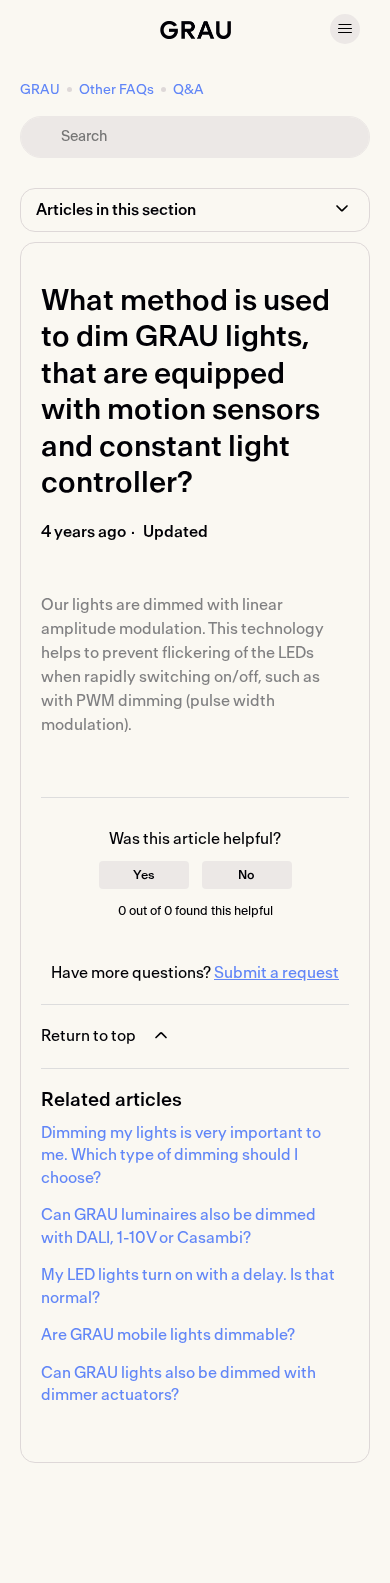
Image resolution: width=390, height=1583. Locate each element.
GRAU (40, 90)
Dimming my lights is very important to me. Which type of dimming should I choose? (181, 1155)
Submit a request (276, 973)
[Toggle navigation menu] (344, 29)
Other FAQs (116, 90)
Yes (144, 875)
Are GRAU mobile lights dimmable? (168, 1335)
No (246, 875)
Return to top (88, 1036)
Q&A (188, 90)
